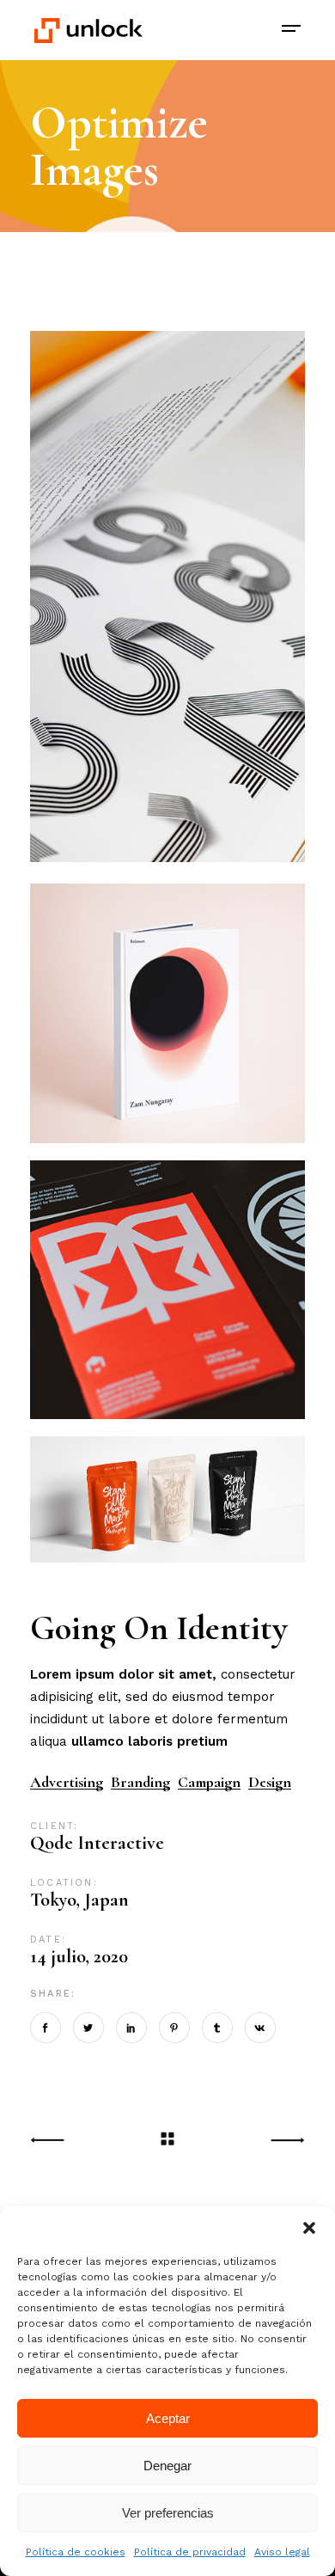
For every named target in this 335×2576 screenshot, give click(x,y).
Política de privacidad (190, 2552)
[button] (309, 2228)
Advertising (67, 1782)
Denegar (167, 2466)
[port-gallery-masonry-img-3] (167, 599)
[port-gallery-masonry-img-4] (167, 1501)
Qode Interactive (97, 1843)
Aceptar (168, 2418)
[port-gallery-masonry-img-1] (167, 1013)
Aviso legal (282, 2552)
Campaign (209, 1782)
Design (270, 1782)
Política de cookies (76, 2552)
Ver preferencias (168, 2513)
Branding (140, 1782)
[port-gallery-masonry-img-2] (167, 1290)
